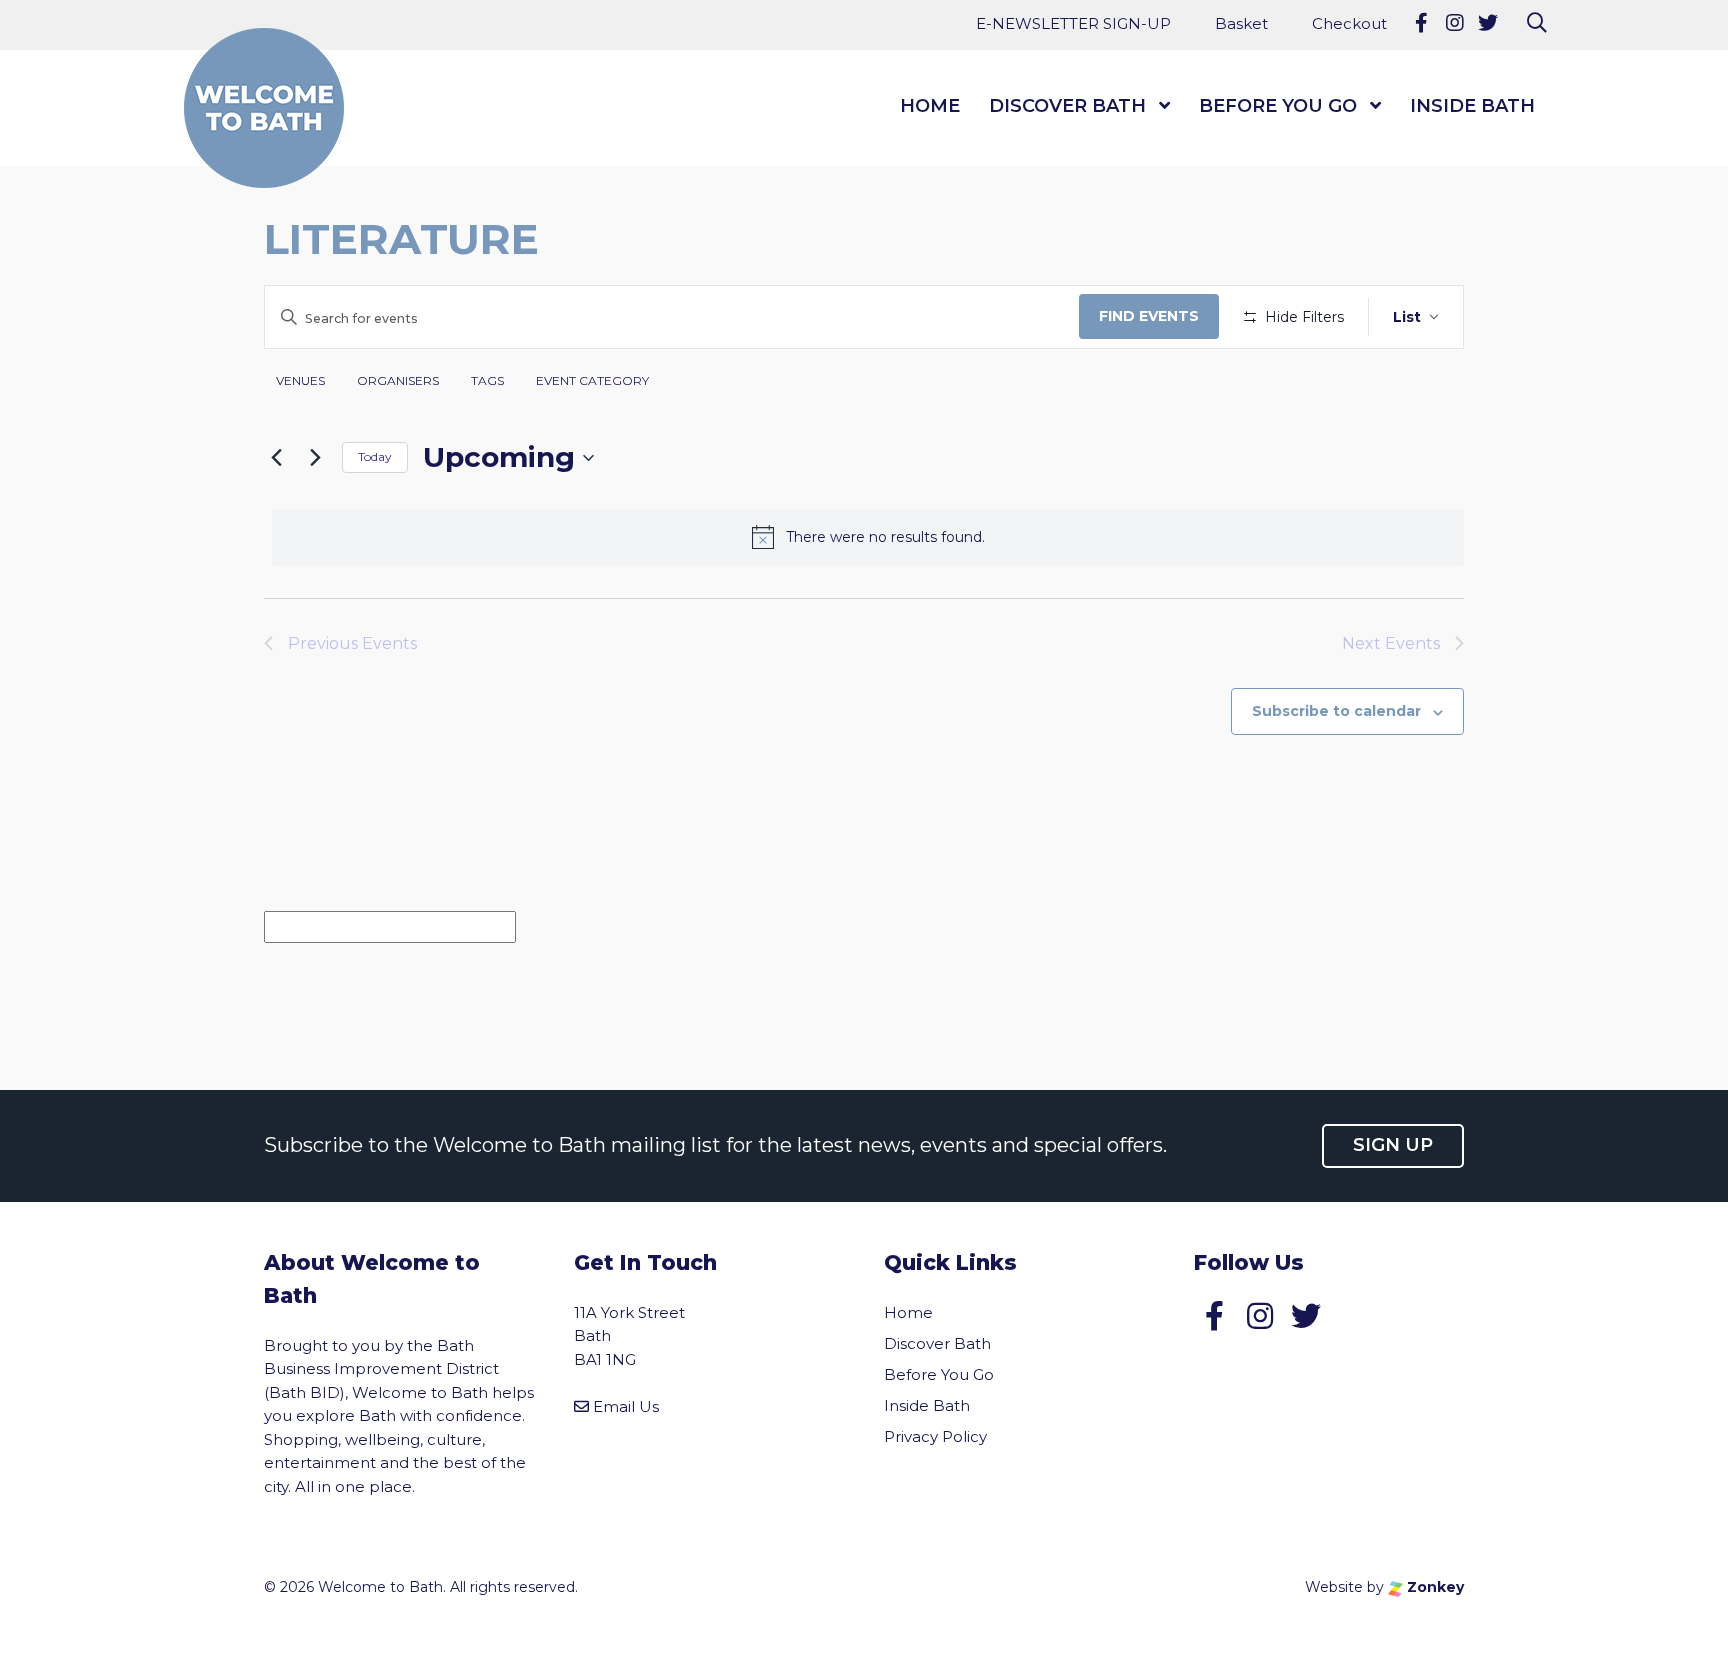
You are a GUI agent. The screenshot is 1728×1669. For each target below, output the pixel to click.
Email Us (626, 1406)
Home (930, 106)
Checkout (1349, 23)
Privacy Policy (935, 1436)
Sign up (1393, 1145)
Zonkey (1433, 1587)
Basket (1241, 23)
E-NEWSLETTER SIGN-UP (1073, 23)
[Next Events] (315, 458)
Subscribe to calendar (1336, 711)
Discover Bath (1067, 106)
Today (375, 456)
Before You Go (1278, 106)
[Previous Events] (276, 458)
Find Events (1149, 316)
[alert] (868, 537)
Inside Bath (1472, 106)
